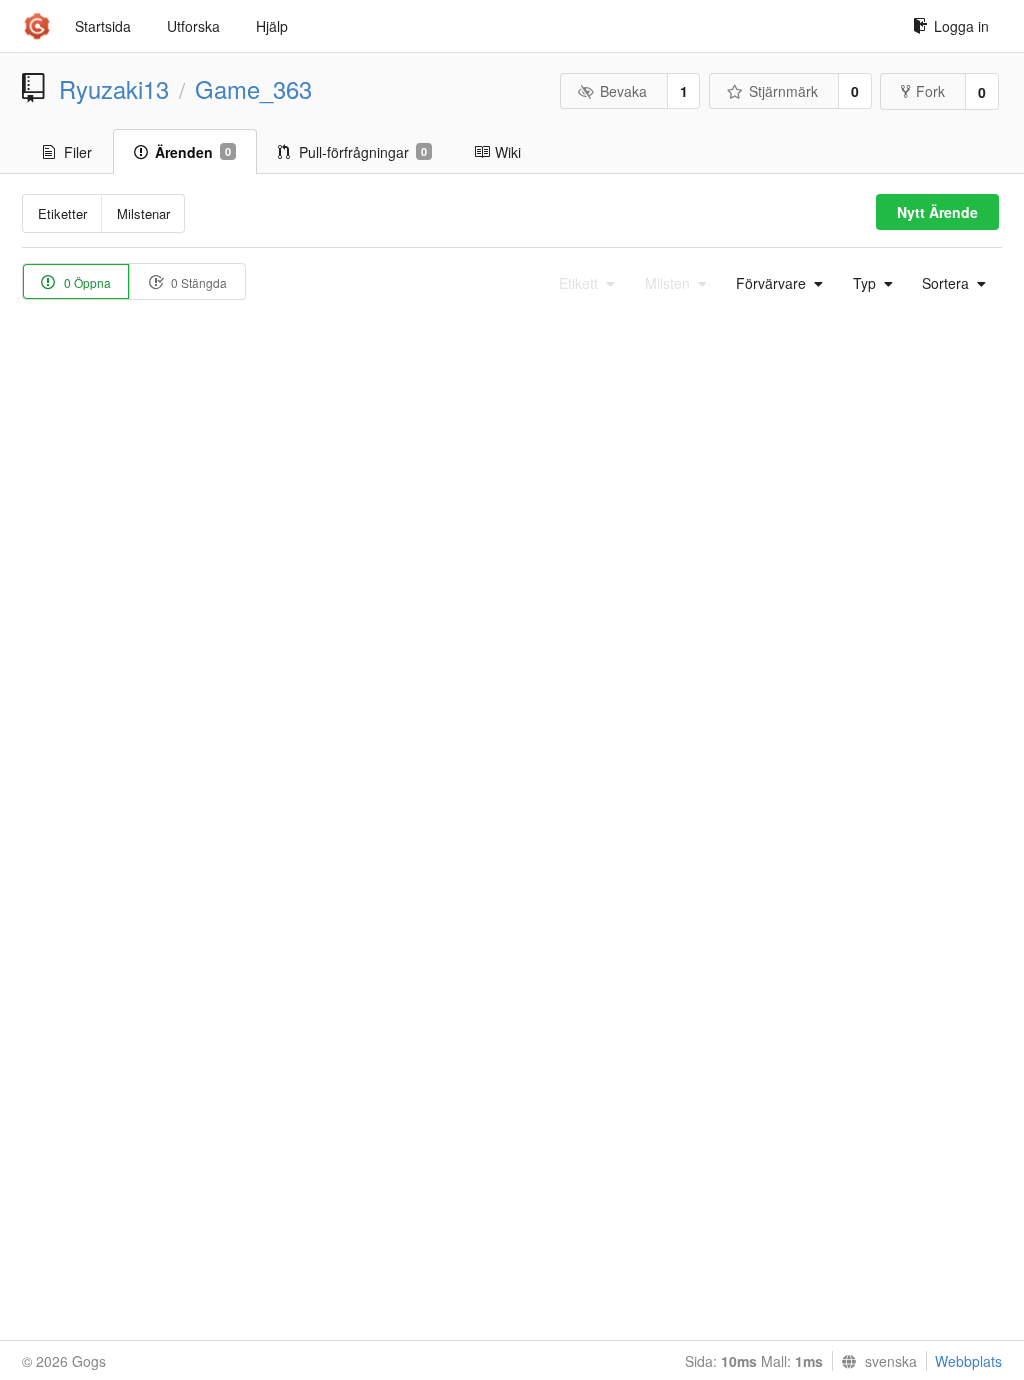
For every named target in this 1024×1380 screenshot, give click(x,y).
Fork (930, 91)
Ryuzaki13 (114, 89)
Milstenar (143, 213)
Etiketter (62, 213)
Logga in (961, 26)
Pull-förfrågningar (363, 152)
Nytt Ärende (937, 212)
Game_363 (253, 89)
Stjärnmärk (783, 91)
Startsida (103, 26)
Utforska (193, 26)
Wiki (508, 152)
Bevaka (623, 91)
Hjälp (272, 26)
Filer (78, 152)
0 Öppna (86, 282)
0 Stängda (197, 282)
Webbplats (968, 1361)
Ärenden (193, 152)
